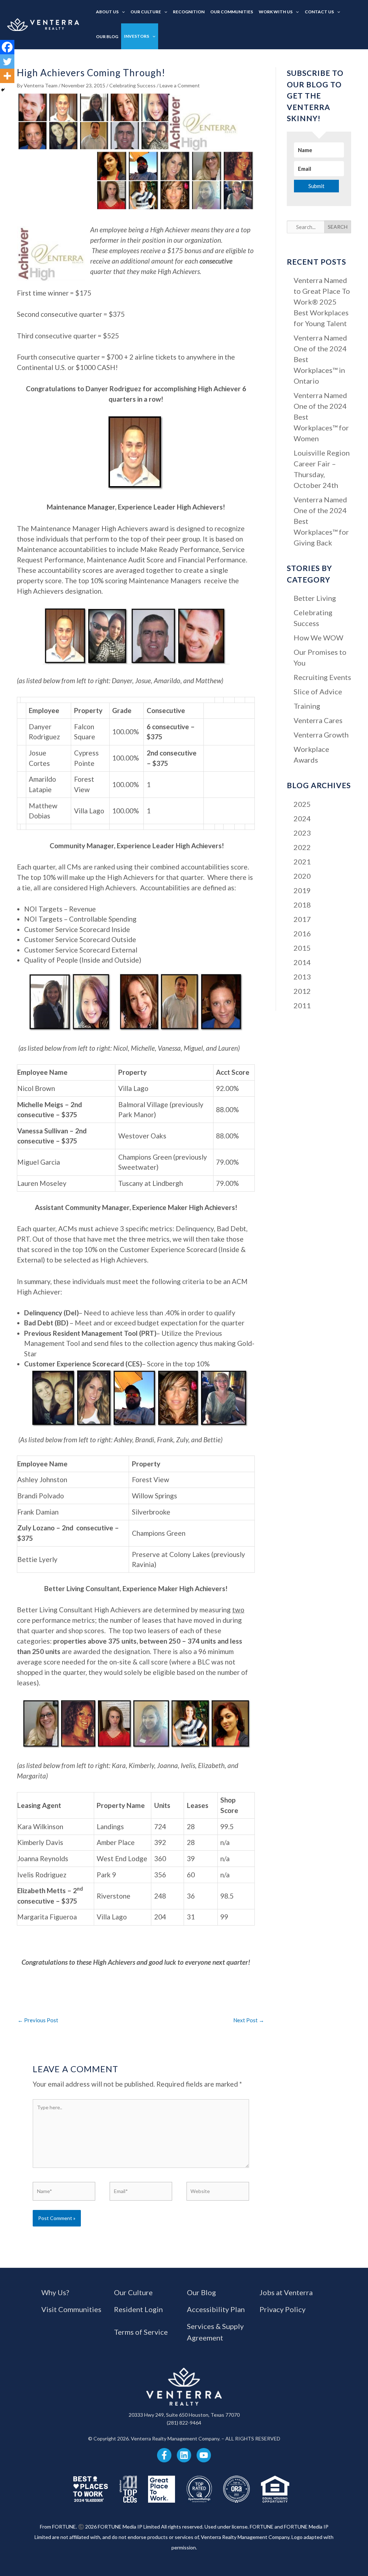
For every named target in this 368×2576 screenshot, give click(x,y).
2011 (302, 1005)
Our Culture (133, 2292)
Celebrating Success (132, 85)
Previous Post (38, 2020)
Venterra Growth (321, 735)
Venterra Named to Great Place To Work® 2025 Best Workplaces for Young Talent (322, 302)
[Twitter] (7, 61)
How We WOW (318, 638)
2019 (302, 890)
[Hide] (3, 90)
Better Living (315, 598)
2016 (302, 933)
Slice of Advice (318, 691)
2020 (302, 876)
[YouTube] (204, 2455)
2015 (302, 948)
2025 (302, 804)
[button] (122, 12)
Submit (316, 186)
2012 (302, 991)
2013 (302, 977)
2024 (302, 818)
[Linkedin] (184, 2455)
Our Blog (201, 2292)
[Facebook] (7, 47)
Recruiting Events (322, 677)
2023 (302, 833)
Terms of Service (141, 2332)
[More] (7, 76)
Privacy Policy (282, 2309)
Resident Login (138, 2309)
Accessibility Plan (216, 2309)
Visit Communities (71, 2309)
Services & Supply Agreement (215, 2332)
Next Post (249, 2020)
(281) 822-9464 (184, 2423)
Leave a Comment (180, 85)
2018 (302, 905)
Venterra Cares (318, 720)
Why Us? (55, 2292)
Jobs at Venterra (286, 2292)
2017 (302, 919)
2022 (302, 847)
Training (307, 706)
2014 (302, 962)
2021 (302, 862)
